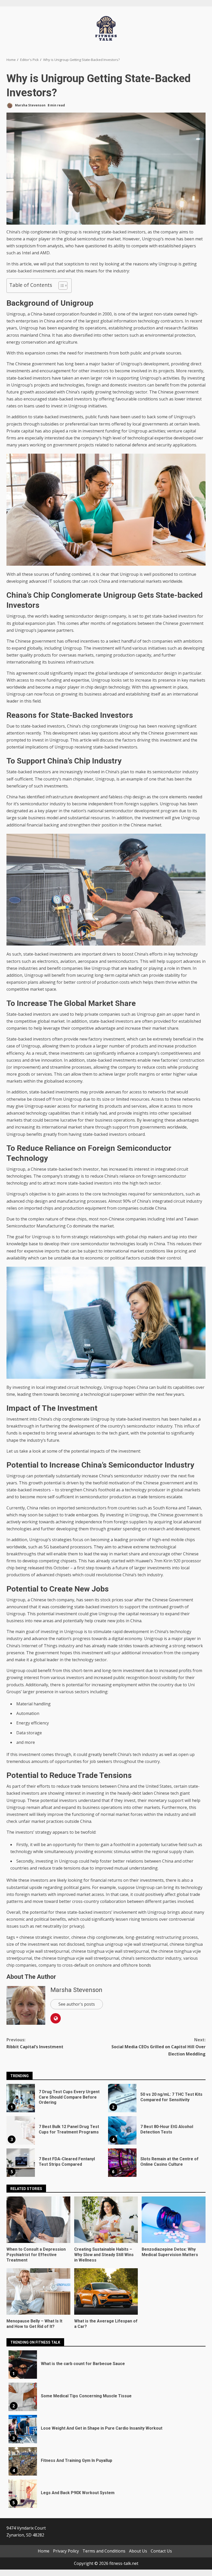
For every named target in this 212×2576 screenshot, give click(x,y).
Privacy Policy (66, 2551)
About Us (138, 2551)
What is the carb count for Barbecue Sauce (23, 2365)
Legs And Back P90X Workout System (23, 2494)
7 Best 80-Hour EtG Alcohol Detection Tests (122, 2130)
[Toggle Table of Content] (60, 286)
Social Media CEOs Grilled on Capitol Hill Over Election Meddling (158, 2047)
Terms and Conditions (104, 2551)
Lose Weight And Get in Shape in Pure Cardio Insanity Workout (23, 2429)
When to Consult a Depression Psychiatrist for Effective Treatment (38, 2220)
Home (44, 2551)
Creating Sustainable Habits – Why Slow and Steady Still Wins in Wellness (106, 2220)
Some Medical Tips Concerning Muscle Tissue (23, 2397)
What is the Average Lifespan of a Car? (106, 2291)
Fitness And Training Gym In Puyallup (23, 2461)
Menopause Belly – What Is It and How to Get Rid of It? (38, 2291)
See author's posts (77, 2004)
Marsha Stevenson (30, 105)
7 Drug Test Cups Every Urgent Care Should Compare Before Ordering (21, 2098)
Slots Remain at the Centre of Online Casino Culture (122, 2163)
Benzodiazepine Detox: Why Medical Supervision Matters (174, 2220)
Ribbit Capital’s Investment (35, 2043)
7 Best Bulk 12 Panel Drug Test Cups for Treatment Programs (21, 2130)
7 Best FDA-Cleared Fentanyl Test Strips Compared (21, 2163)
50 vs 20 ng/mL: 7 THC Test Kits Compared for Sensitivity (122, 2098)
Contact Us (161, 2551)
